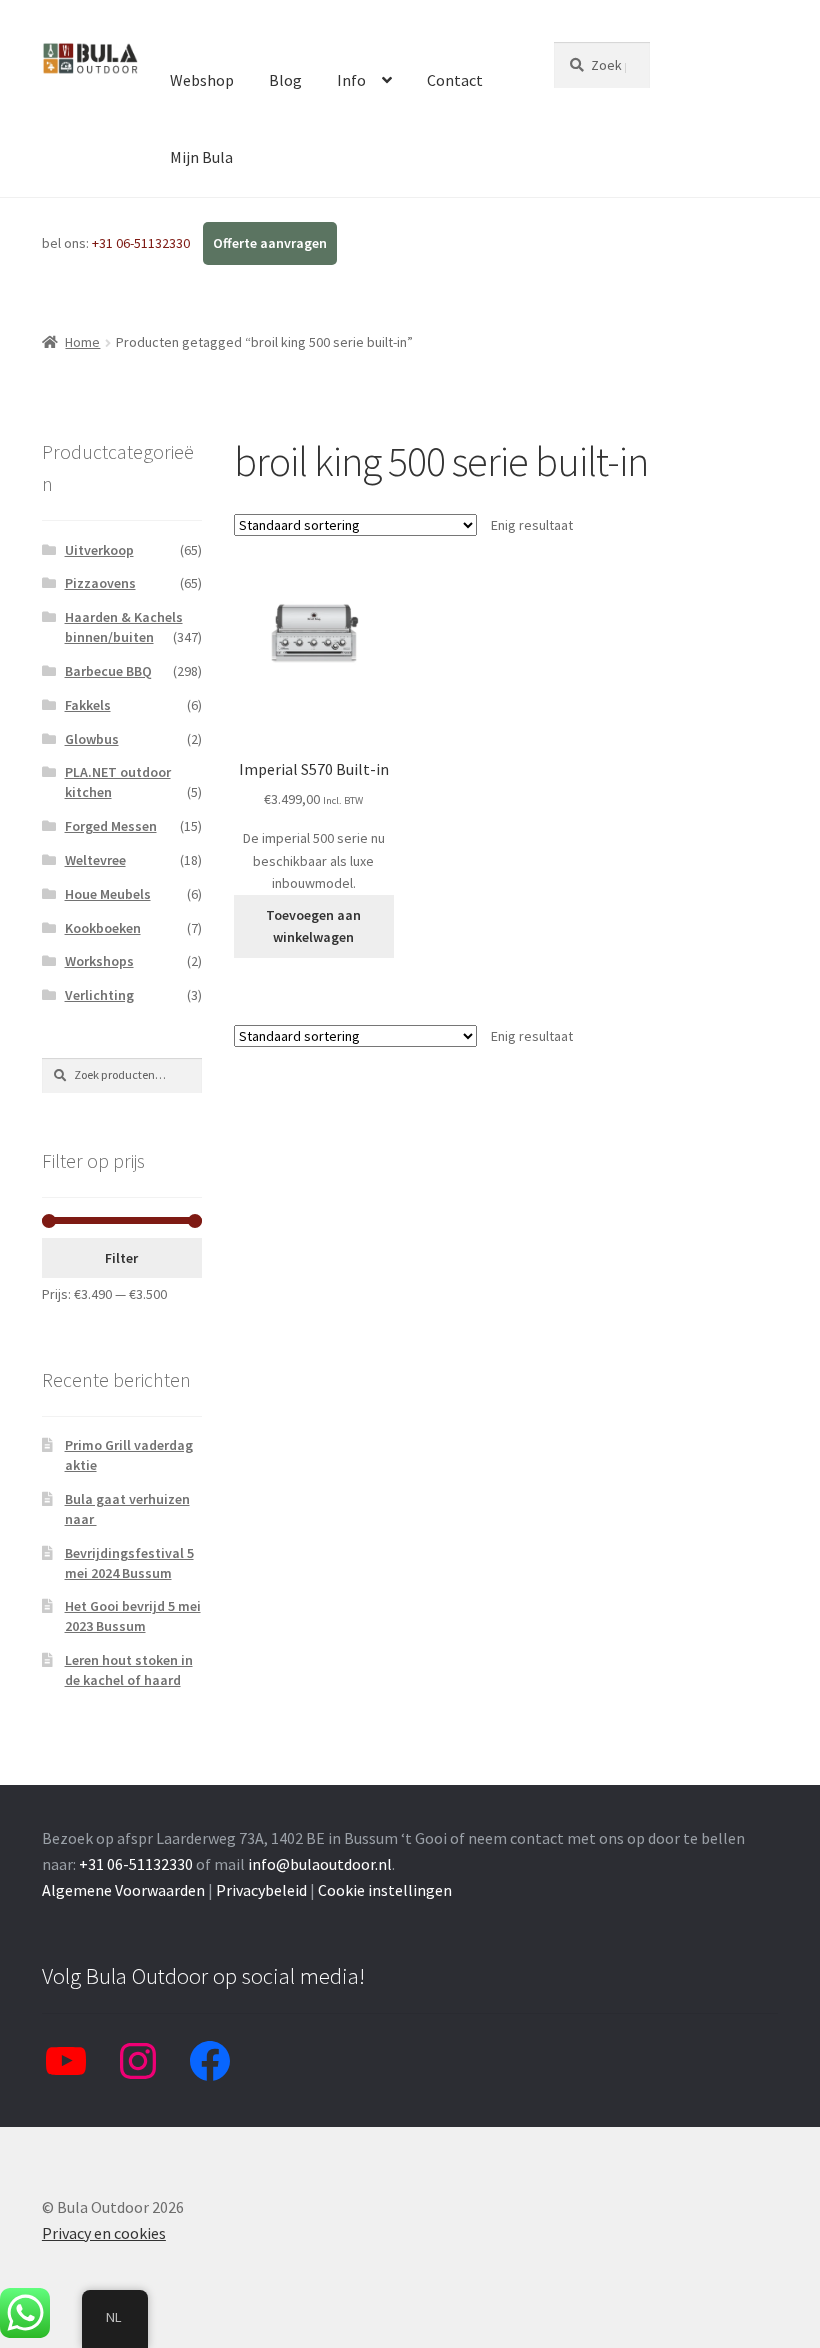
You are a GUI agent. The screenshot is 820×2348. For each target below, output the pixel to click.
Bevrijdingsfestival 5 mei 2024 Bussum (129, 1563)
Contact (455, 80)
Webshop (202, 80)
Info (351, 80)
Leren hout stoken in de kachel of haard (129, 1670)
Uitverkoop (99, 550)
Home (82, 342)
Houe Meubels (108, 894)
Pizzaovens (100, 583)
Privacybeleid (261, 1890)
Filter (121, 1258)
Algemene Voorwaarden (123, 1890)
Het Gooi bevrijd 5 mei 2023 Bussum (133, 1616)
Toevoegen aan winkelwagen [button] (313, 926)
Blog (285, 80)
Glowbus (92, 739)
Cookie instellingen (385, 1890)
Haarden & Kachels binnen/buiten (124, 627)
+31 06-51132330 (142, 243)
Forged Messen (111, 826)
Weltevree (95, 860)
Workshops (99, 961)
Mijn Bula (201, 157)
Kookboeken (103, 928)
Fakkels (88, 705)
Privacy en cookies (104, 2233)
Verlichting (99, 995)
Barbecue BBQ (108, 671)
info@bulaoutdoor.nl (320, 1864)
